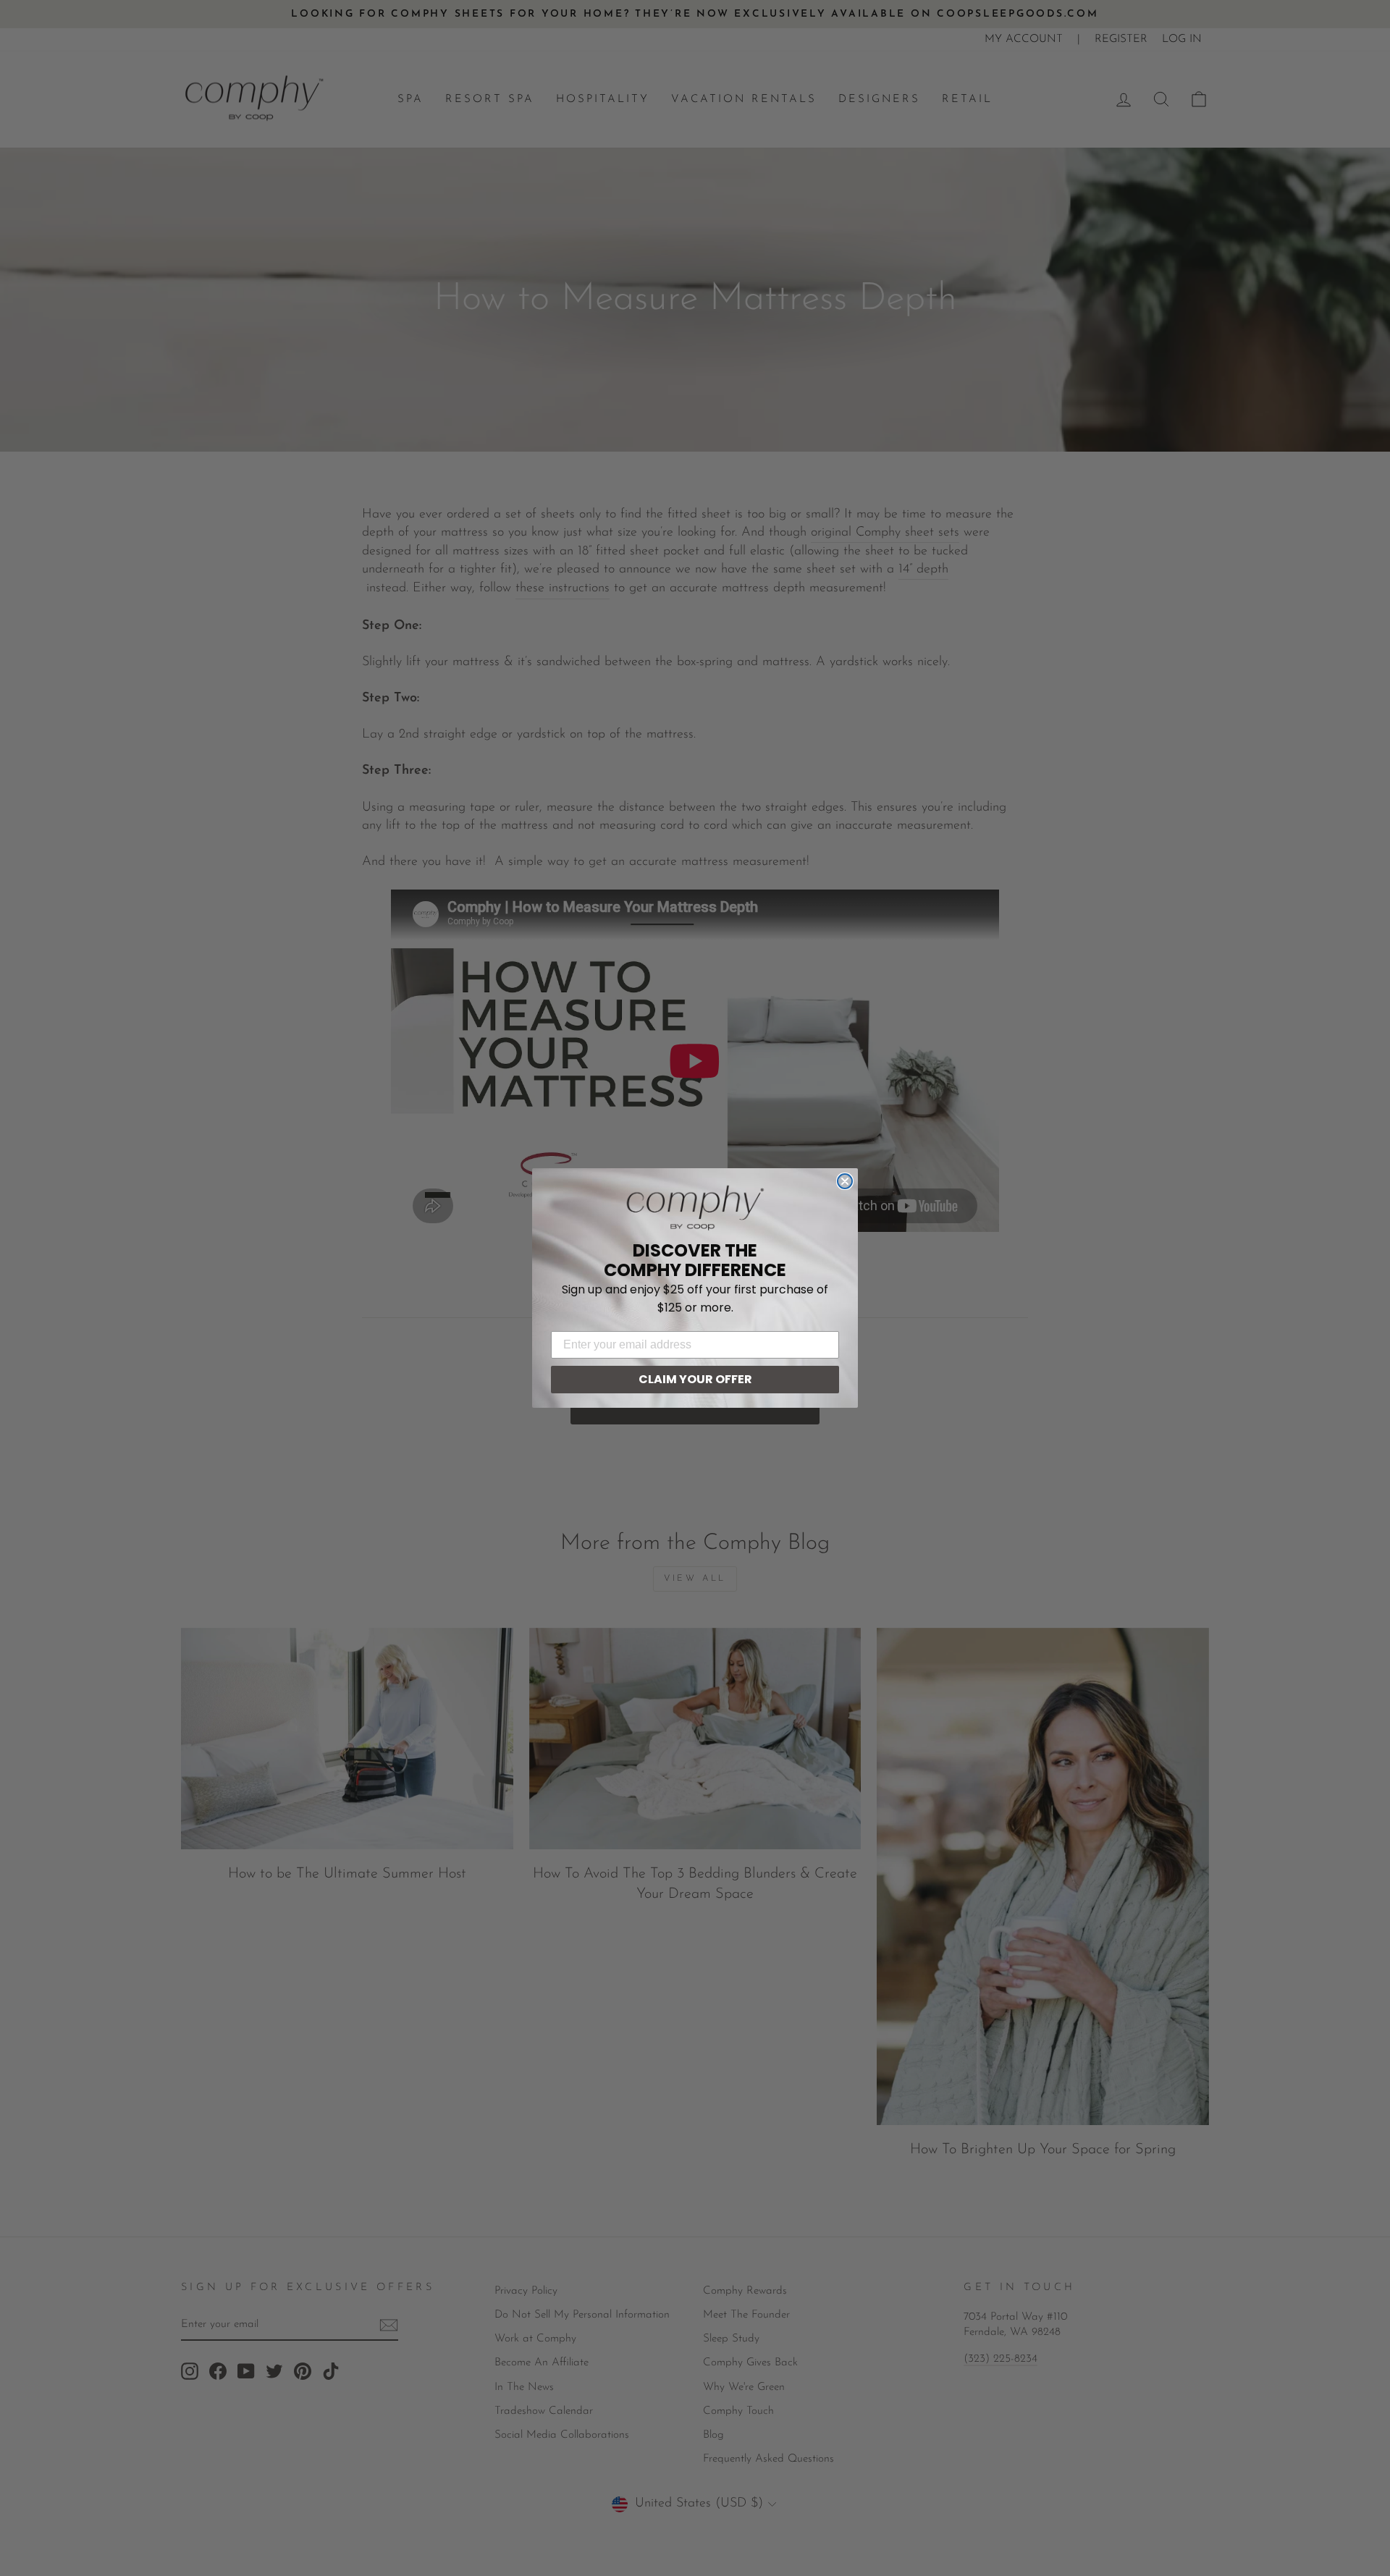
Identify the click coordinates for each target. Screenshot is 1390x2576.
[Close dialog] (845, 1181)
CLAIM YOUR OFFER (695, 1379)
